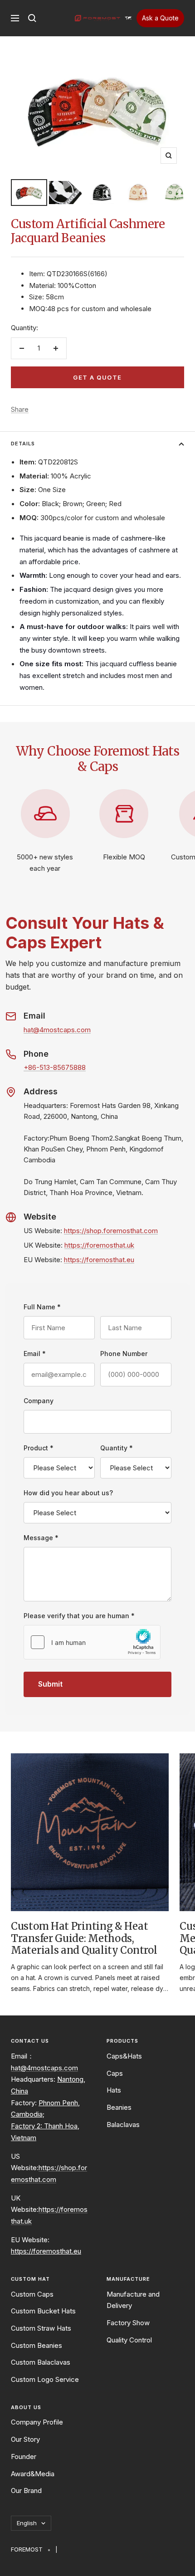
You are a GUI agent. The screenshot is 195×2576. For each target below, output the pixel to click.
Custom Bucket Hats (43, 2311)
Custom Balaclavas (41, 2362)
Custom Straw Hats (41, 2328)
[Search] (32, 18)
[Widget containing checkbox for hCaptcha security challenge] (92, 1642)
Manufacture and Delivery (133, 2300)
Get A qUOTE (97, 377)
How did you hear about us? (68, 1493)
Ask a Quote (160, 18)
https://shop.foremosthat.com (111, 1231)
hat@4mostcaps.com (57, 1030)
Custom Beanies (37, 2345)
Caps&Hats (124, 2056)
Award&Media (33, 2474)
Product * (39, 1448)
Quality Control (129, 2340)
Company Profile (37, 2422)
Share (20, 409)
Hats (114, 2090)
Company (39, 1401)
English (27, 2523)
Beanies (119, 2107)
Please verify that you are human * (79, 1616)
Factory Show (128, 2323)
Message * (41, 1538)
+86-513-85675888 (55, 1067)
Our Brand (26, 2491)
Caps (115, 2073)
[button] (128, 18)
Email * (35, 1354)
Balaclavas (123, 2125)
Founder (24, 2456)
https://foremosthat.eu (99, 1260)
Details (23, 444)
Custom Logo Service (45, 2379)
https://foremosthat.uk (99, 1245)
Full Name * (42, 1307)
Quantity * (117, 1448)
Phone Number (124, 1354)
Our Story (25, 2439)
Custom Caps (32, 2294)
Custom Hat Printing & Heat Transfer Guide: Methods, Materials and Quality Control (84, 1938)
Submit (50, 1684)
